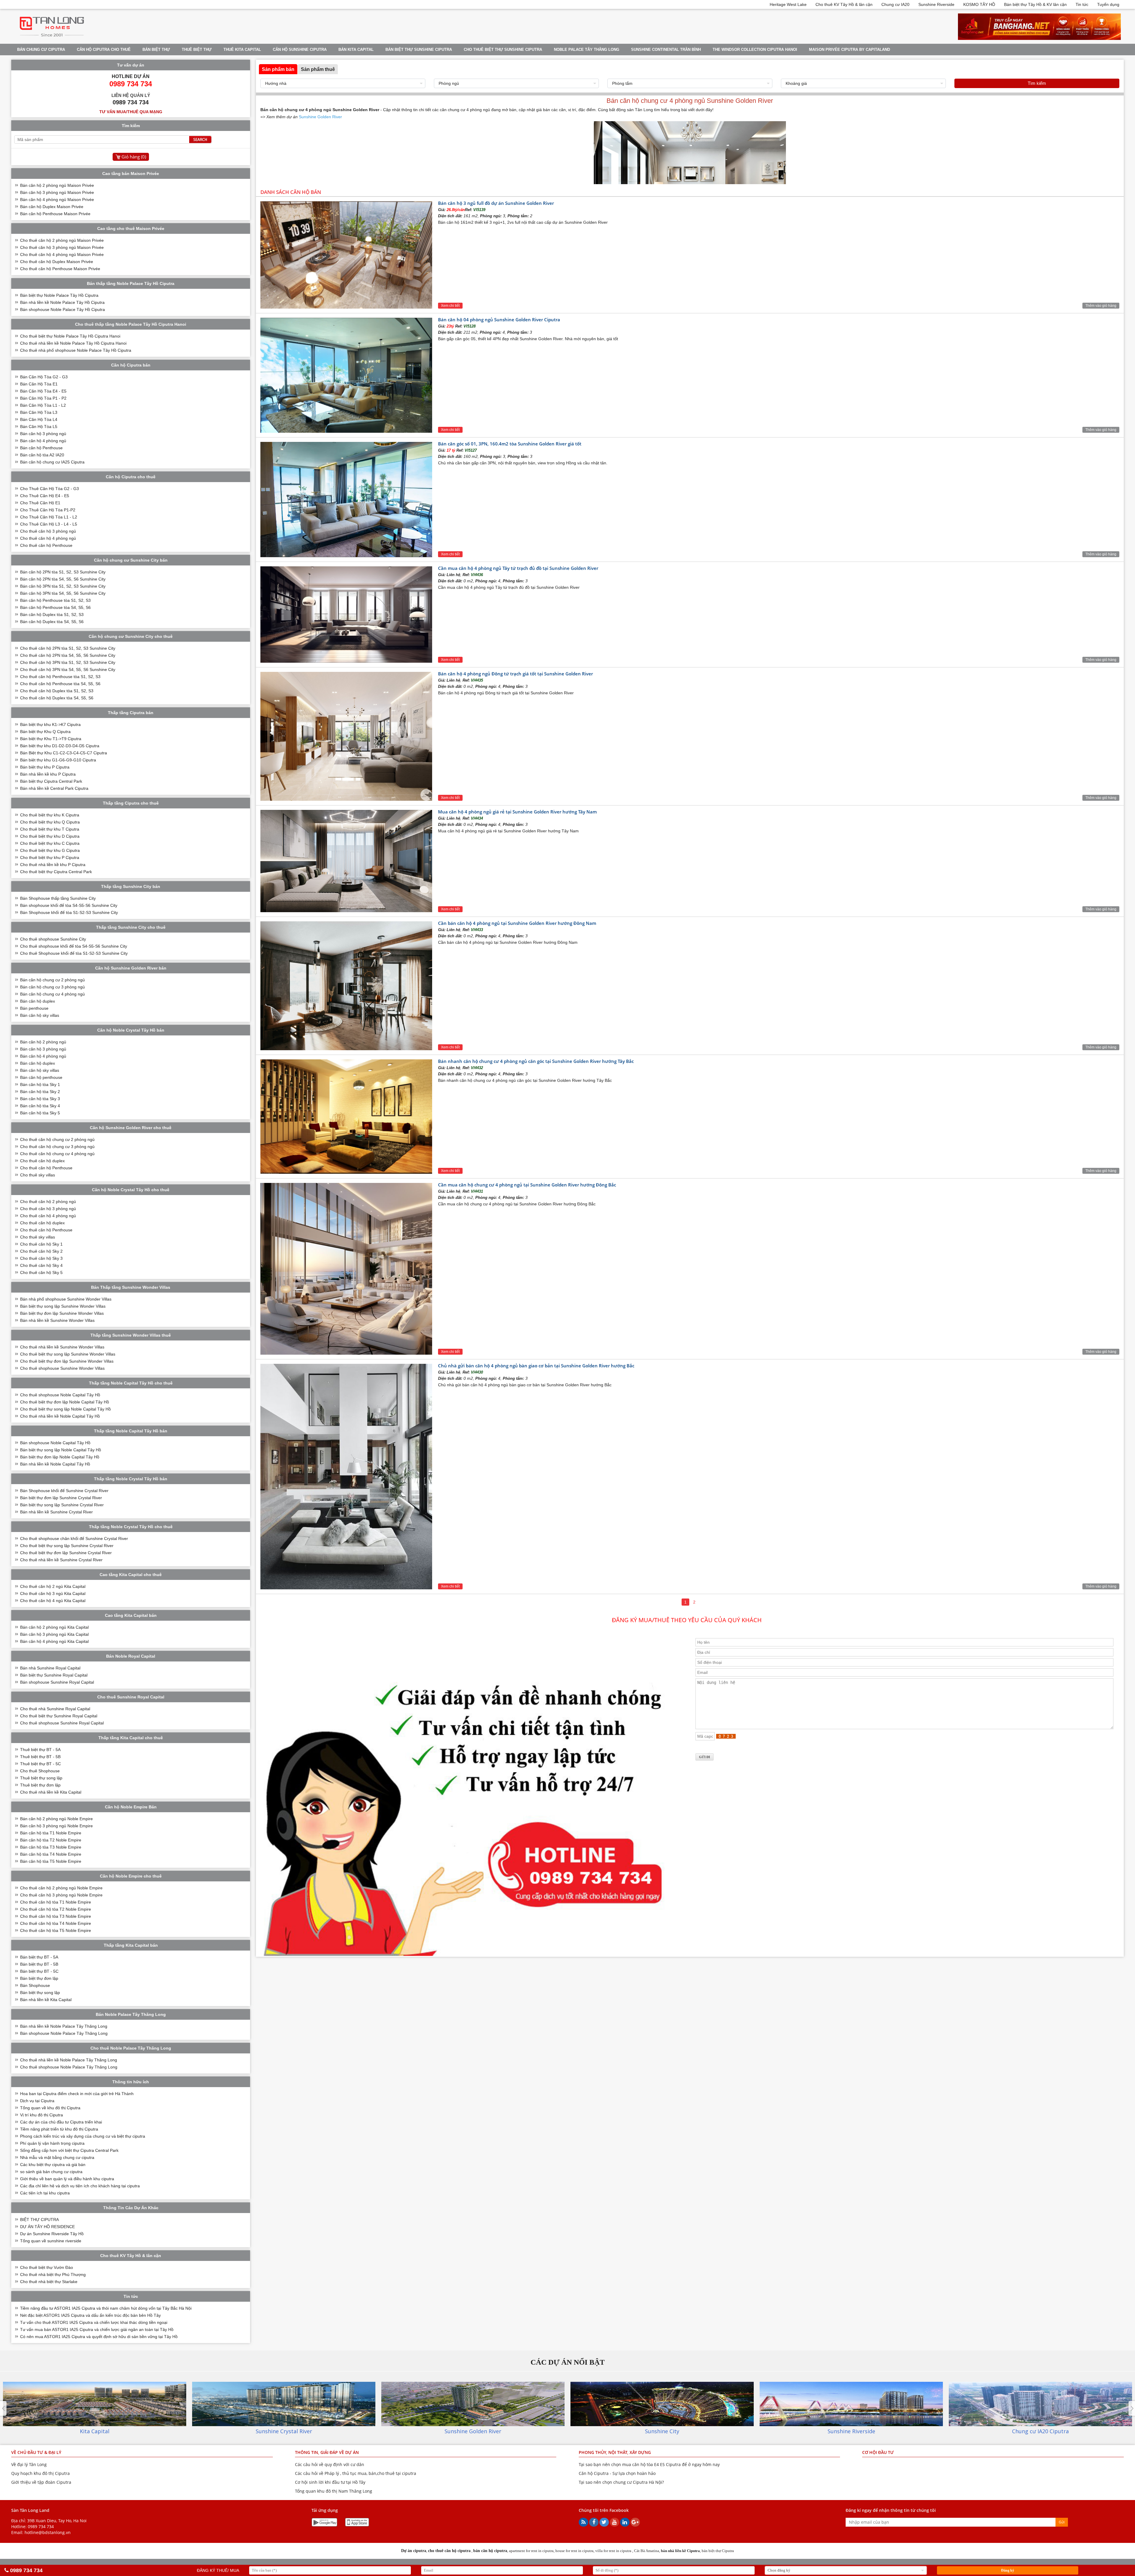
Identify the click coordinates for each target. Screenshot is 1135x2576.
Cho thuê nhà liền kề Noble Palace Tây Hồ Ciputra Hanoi (73, 343)
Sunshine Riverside (936, 4)
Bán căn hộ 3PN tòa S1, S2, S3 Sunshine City (63, 586)
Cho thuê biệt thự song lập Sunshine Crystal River (67, 1546)
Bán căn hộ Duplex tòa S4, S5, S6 (52, 622)
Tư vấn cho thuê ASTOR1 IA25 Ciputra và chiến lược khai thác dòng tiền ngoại (94, 2322)
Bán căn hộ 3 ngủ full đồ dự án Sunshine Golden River (496, 203)
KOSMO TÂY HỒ (979, 4)
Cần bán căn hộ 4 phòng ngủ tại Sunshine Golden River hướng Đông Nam (517, 923)
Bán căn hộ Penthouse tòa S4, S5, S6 (55, 607)
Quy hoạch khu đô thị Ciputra (40, 2473)
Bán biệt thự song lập (40, 1993)
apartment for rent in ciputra (531, 2551)
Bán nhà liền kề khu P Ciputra (48, 774)
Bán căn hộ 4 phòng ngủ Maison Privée (57, 200)
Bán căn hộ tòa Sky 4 (40, 1106)
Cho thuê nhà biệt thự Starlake (49, 2282)
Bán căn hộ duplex (38, 1001)
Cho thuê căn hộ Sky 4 (41, 1265)
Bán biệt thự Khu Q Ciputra (45, 732)
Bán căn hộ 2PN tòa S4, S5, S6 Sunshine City (63, 579)
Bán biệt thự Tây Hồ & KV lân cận (1035, 4)
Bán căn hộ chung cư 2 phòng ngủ (52, 980)
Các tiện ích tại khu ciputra (45, 2193)
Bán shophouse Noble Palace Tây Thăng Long (64, 2033)
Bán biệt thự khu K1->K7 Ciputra (50, 724)
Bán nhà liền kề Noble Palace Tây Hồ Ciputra (62, 302)
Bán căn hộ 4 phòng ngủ (43, 441)
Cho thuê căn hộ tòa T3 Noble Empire (56, 1916)
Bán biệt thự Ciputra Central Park (51, 781)
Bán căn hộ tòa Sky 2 (40, 1092)
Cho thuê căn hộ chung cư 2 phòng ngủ (57, 1139)
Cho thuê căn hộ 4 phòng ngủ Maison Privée (62, 254)
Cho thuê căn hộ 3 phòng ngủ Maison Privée (62, 247)
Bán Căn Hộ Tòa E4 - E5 (43, 391)
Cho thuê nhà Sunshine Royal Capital (55, 1709)
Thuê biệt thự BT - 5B (40, 1757)
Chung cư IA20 (895, 4)
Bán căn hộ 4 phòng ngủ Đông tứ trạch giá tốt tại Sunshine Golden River (515, 674)
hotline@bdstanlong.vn (48, 2532)
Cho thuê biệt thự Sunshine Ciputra (503, 50)
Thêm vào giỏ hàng (1101, 306)
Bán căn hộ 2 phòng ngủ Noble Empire (56, 1819)
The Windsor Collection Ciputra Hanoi (755, 50)
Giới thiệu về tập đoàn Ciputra (41, 2482)
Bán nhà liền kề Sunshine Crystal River (56, 1512)
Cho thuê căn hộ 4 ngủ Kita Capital (53, 1601)
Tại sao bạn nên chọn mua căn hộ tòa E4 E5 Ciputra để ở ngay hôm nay (649, 2464)
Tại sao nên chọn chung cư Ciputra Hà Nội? (621, 2482)
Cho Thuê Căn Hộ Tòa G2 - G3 (50, 489)
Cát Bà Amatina (647, 2551)
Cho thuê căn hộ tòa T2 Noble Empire (56, 1909)
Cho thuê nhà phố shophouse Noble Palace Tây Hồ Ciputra (76, 350)
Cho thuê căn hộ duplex (42, 1161)
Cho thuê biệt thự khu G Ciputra (50, 850)
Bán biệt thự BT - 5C (39, 1971)
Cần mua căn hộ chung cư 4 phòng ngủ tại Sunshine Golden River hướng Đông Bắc (527, 1185)
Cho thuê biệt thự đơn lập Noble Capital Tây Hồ (65, 1402)
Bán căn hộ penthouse (41, 1077)
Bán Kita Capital (356, 50)
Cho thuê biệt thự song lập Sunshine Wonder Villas (68, 1354)
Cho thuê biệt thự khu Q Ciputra (50, 822)
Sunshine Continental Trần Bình (666, 50)
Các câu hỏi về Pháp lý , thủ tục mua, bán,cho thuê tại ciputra (356, 2473)
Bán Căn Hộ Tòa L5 (39, 427)
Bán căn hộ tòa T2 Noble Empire (51, 1840)
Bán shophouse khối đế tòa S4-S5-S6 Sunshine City (69, 905)
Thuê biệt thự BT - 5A (40, 1750)
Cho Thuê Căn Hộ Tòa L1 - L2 (49, 517)
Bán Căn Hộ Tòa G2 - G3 (44, 377)
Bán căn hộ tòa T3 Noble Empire (51, 1847)
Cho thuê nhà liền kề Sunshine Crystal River (61, 1560)
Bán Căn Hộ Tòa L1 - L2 (43, 405)
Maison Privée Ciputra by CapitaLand (849, 50)
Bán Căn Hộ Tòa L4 (39, 419)
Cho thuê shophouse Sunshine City (53, 939)
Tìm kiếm (1037, 83)
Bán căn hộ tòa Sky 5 (40, 1113)
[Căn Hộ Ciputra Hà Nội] (52, 39)
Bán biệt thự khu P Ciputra (45, 767)
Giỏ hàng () (134, 157)
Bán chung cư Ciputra (41, 50)
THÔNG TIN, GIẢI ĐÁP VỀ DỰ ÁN (327, 2452)
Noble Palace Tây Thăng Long (587, 50)
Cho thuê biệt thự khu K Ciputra (50, 815)
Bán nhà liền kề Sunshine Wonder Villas (57, 1320)
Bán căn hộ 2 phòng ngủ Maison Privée (57, 185)
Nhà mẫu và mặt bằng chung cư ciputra (57, 2157)
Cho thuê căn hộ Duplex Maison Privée (57, 262)
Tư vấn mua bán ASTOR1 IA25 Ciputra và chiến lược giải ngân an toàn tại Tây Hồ (97, 2329)
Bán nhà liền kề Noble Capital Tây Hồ (55, 1464)
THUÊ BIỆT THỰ (197, 50)
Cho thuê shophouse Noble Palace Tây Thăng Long (69, 2067)
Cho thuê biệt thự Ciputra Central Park (56, 872)
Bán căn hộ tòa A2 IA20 (42, 455)
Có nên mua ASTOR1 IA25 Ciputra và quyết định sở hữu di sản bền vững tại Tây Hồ (99, 2337)
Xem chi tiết (450, 306)
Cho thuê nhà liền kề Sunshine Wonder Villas (62, 1347)
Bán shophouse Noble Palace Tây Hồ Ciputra (63, 309)
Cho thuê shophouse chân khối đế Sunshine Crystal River (74, 1539)
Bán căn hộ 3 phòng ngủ (43, 434)
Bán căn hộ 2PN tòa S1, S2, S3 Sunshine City (63, 572)
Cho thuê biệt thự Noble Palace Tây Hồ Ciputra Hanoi (70, 336)
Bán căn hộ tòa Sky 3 (40, 1099)
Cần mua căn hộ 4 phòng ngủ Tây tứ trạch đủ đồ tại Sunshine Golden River (518, 568)
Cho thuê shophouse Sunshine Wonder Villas (62, 1368)
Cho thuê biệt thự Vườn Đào (47, 2267)
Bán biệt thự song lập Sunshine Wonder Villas (63, 1306)
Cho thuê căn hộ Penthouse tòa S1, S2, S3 (60, 677)
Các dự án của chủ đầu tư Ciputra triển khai (61, 2122)
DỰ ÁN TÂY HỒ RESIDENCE (47, 2227)
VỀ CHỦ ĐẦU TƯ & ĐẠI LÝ (36, 2452)
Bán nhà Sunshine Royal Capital (50, 1668)
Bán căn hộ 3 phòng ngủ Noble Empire (56, 1826)
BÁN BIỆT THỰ (156, 50)
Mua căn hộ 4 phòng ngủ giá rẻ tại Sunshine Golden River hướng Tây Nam (517, 812)
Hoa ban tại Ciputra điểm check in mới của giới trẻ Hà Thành (77, 2094)
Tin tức (1082, 4)
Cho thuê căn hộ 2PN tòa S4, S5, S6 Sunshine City (68, 655)
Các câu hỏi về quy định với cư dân (330, 2464)
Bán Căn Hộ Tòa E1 (39, 384)
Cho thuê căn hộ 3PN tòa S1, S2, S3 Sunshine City (68, 662)
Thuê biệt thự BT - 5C (40, 1764)
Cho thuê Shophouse (40, 1771)
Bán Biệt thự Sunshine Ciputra (419, 50)
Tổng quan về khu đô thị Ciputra (50, 2108)
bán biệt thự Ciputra (718, 2551)
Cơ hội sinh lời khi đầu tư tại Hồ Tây (330, 2482)
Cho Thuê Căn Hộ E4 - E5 (45, 496)
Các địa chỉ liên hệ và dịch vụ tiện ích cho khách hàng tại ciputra (80, 2186)
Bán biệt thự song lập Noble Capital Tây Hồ (61, 1450)
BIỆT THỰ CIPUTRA (39, 2220)
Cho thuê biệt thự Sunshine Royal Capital (59, 1716)
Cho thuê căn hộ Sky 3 (41, 1258)
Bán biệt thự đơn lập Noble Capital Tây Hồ (60, 1457)
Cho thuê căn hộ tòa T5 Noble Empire (56, 1930)
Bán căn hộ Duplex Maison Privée (52, 207)
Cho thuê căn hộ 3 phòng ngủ (48, 531)
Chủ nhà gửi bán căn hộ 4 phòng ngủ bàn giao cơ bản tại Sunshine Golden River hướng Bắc (536, 1366)
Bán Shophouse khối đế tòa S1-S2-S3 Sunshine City (69, 912)
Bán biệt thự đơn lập (39, 1978)
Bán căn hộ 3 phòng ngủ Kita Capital (54, 1634)
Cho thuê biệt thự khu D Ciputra (50, 836)
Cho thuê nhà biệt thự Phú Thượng (53, 2275)
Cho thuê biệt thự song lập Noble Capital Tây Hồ (65, 1409)
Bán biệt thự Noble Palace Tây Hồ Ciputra (59, 295)
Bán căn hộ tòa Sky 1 (40, 1084)
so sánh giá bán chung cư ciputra (51, 2172)
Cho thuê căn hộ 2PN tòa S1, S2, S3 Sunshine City (68, 648)
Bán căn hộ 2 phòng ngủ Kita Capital (54, 1627)
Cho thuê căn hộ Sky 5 (41, 1272)
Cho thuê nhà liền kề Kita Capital (51, 1792)
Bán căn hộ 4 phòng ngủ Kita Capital (54, 1641)
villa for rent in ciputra (613, 2551)
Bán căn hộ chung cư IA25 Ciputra (52, 462)
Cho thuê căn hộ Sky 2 (41, 1251)
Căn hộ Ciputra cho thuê (104, 50)
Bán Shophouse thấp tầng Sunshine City (58, 898)
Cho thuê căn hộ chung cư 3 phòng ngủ (57, 1147)
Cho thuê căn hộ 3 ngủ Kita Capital (53, 1593)
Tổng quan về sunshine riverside (51, 2241)
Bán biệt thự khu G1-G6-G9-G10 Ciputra (58, 760)
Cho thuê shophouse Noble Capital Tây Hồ (60, 1395)
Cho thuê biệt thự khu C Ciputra (50, 843)
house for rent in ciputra (574, 2551)
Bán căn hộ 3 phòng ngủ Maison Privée (57, 192)
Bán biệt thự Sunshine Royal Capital (54, 1675)
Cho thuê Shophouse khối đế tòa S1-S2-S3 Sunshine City (74, 953)
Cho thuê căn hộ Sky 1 (41, 1244)
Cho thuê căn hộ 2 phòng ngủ (48, 1202)
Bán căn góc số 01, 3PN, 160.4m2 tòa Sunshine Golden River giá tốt (510, 444)
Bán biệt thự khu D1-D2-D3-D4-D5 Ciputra (60, 746)
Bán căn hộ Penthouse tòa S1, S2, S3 (55, 600)
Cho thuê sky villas (38, 1175)
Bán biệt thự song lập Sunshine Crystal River (62, 1505)
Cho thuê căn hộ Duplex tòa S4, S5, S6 (57, 698)
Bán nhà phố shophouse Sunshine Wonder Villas (66, 1299)
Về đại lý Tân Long (29, 2464)
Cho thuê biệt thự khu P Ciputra (50, 857)
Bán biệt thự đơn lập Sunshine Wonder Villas (62, 1313)
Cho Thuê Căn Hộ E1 (40, 503)
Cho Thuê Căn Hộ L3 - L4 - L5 (49, 524)
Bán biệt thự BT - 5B (39, 1964)
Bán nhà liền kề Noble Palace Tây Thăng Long (64, 2026)
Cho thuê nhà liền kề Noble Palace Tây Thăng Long (69, 2060)
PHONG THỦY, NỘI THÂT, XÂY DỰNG (615, 2452)
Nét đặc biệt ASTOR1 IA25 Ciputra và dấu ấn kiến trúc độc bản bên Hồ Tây (90, 2315)
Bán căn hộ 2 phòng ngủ (43, 1042)
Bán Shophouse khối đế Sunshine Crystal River (64, 1491)
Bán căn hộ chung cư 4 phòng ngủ (52, 994)
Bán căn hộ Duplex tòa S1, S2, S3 (52, 615)
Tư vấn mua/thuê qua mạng (131, 112)
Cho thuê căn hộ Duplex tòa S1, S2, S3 (57, 691)
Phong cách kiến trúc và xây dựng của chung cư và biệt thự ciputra (83, 2136)
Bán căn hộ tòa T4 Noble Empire (51, 1854)
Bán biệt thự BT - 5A (39, 1957)
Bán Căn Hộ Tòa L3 (39, 412)
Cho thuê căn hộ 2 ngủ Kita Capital (53, 1586)
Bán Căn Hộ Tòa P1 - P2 (43, 398)
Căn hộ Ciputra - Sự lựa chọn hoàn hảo (617, 2473)
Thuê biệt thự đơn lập (40, 1785)
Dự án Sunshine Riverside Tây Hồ (52, 2234)
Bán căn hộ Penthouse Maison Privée (55, 214)
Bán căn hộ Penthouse (41, 448)
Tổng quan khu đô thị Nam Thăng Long (334, 2491)
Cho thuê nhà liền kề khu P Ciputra (53, 865)
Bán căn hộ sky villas (40, 1015)
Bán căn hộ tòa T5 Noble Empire (51, 1861)
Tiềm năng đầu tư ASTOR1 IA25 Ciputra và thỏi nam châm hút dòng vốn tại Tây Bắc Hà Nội (106, 2308)
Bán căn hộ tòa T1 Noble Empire (51, 1833)
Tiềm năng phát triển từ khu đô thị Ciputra (59, 2129)
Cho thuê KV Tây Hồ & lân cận (844, 4)
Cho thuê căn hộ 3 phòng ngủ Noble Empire (61, 1895)
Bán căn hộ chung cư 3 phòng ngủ (52, 987)
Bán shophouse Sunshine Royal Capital (57, 1682)
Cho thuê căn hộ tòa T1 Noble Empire (56, 1902)
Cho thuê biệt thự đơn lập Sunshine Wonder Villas (67, 1361)
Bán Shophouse (35, 1985)
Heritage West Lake (788, 4)
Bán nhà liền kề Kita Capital (46, 2000)
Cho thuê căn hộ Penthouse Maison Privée (60, 269)
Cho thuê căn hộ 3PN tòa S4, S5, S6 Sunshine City (68, 669)
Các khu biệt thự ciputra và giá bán (53, 2165)
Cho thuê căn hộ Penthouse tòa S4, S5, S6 (60, 684)
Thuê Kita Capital (242, 50)
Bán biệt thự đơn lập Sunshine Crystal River (61, 1498)
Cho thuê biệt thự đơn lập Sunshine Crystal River (66, 1553)
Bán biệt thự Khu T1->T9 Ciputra (51, 739)
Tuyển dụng (1108, 4)
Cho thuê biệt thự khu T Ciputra (50, 829)
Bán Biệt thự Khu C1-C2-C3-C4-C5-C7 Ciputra (64, 753)
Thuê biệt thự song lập (41, 1778)
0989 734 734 (41, 2526)
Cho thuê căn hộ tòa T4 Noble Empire (56, 1923)
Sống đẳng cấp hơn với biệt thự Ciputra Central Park (69, 2150)
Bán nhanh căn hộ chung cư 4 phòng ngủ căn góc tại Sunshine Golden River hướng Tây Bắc (536, 1061)
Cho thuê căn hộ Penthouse (46, 545)
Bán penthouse (34, 1008)
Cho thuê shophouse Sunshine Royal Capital (62, 1723)
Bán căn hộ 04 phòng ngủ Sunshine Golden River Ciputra (499, 320)
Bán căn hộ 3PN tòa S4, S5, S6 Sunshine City (63, 593)
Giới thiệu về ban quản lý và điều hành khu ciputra (67, 2179)
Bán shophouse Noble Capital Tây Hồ (55, 1443)
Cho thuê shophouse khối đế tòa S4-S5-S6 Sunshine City (74, 946)
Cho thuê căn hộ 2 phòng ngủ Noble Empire (61, 1888)
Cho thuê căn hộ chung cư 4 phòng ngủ (57, 1154)
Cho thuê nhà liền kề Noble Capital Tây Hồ (60, 1416)
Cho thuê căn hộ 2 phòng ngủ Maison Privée (62, 240)
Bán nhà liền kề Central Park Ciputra (54, 788)
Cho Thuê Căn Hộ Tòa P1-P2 (48, 510)
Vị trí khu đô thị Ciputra (42, 2115)
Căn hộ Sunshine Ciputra (300, 50)
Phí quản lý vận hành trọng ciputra (52, 2143)
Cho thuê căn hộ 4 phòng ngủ (48, 538)
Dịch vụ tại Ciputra (37, 2101)
